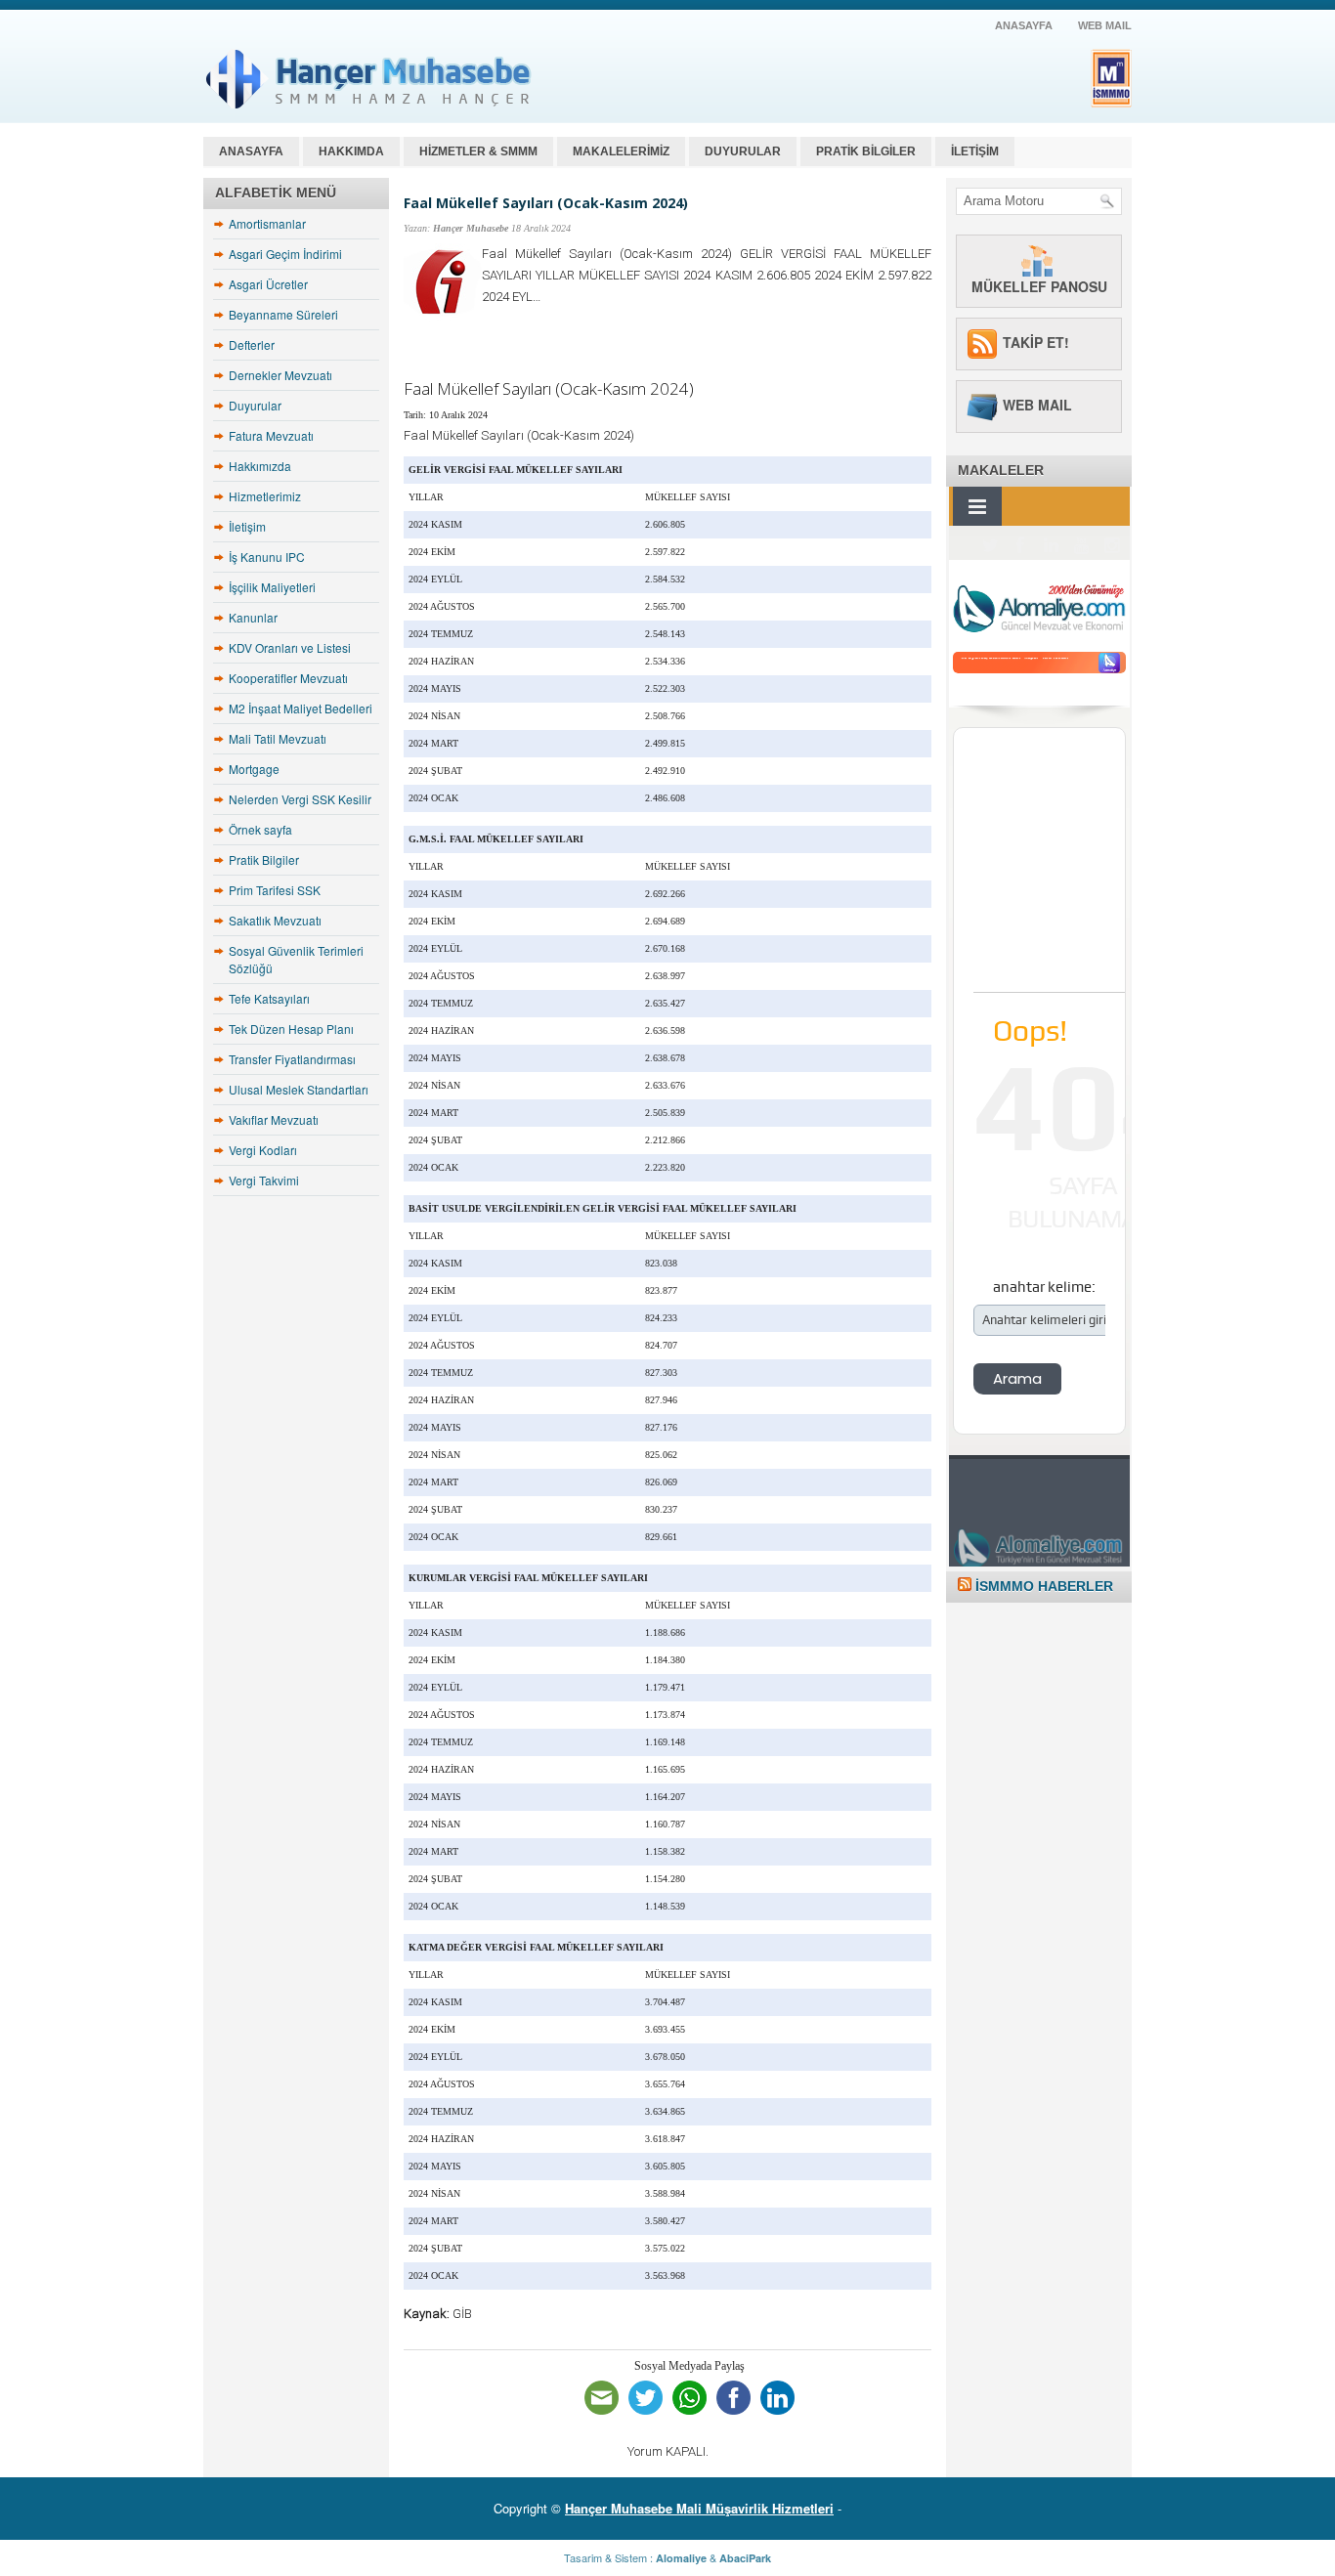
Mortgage (254, 769)
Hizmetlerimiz (265, 496)
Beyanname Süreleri (283, 314)
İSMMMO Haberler (1044, 1586)
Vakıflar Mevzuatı (274, 1119)
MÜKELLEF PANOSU (1039, 286)
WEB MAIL (1105, 25)
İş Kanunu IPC (267, 557)
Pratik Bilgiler (264, 859)
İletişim (247, 526)
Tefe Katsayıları (269, 998)
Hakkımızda (260, 466)
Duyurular (255, 405)
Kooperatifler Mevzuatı (288, 678)
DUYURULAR (743, 151)
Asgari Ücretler (268, 284)
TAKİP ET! (1036, 342)
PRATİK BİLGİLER (866, 151)
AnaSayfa (1024, 25)
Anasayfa (251, 151)
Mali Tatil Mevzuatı (278, 738)
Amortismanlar (267, 223)
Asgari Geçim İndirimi (285, 254)
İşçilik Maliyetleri (272, 587)
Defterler (252, 344)
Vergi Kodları (263, 1150)
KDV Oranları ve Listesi (290, 647)
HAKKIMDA (351, 151)
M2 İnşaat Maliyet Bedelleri (301, 708)
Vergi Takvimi (264, 1180)
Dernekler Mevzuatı (280, 375)
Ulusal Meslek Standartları (299, 1089)
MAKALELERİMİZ (621, 151)
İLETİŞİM (975, 151)
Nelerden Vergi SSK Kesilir (300, 799)
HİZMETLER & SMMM (478, 151)
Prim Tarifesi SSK (275, 890)
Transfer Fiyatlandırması (292, 1059)
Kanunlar (253, 617)
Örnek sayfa (260, 829)
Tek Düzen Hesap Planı (291, 1029)
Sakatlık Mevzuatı (275, 920)
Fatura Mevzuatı (271, 435)
